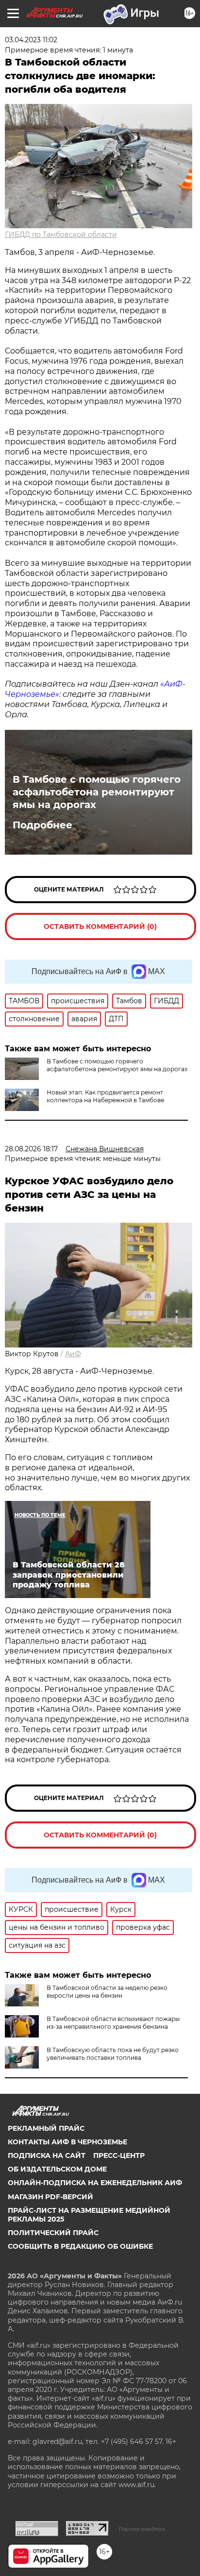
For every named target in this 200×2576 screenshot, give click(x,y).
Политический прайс (53, 2233)
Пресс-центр (119, 2155)
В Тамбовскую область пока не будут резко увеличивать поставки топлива (113, 2054)
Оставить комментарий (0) (100, 926)
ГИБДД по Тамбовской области (61, 235)
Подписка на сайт (47, 2155)
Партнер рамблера (142, 2529)
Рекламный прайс (46, 2128)
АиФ (73, 1354)
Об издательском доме (57, 2169)
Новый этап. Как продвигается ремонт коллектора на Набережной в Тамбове (105, 1096)
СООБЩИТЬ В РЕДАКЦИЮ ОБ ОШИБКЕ (80, 2246)
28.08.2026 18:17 (31, 1149)
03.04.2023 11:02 (31, 40)
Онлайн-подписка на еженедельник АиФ (95, 2183)
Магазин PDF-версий (50, 2197)
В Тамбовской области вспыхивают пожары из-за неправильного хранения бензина (113, 2023)
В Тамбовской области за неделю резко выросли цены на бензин (107, 1992)
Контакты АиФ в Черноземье (67, 2142)
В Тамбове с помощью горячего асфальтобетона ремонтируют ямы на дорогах (97, 792)
